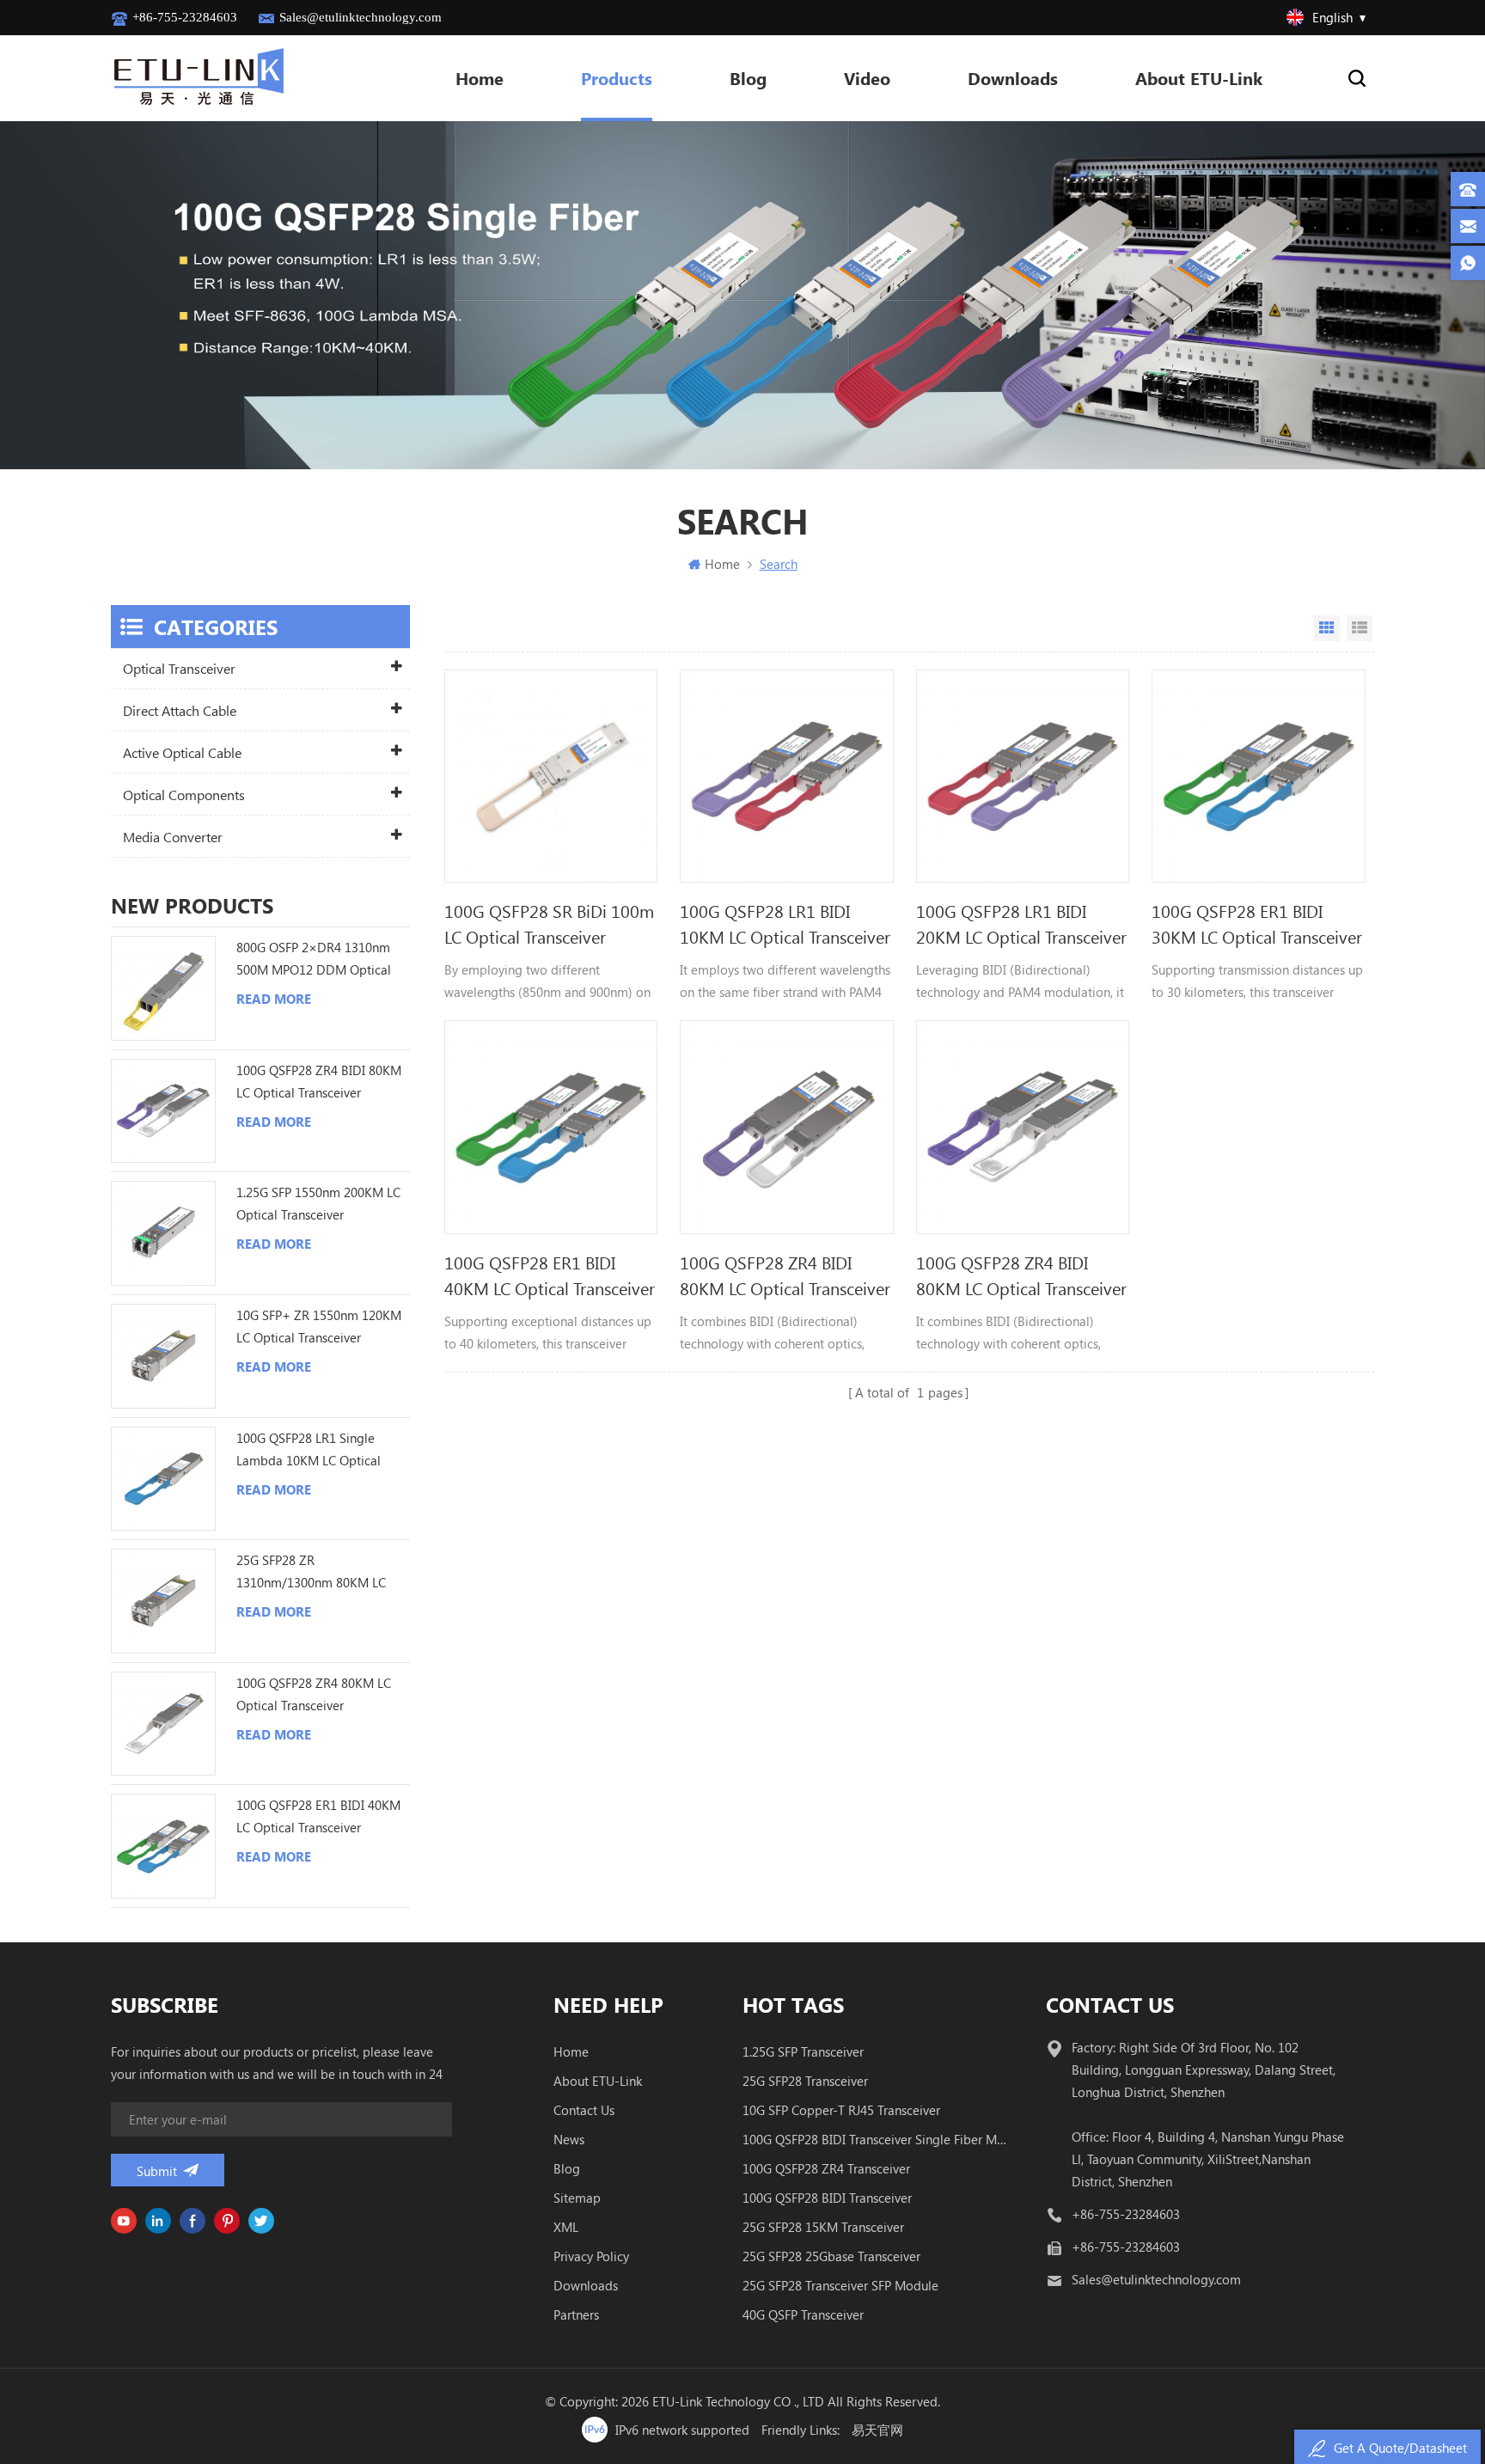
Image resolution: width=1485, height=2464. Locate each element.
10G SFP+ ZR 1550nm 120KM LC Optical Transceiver (319, 1326)
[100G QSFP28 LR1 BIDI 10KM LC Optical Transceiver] (786, 776)
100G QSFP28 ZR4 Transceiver (826, 2168)
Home (480, 78)
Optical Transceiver (179, 668)
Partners (576, 2314)
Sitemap (577, 2198)
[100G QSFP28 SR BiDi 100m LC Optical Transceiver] (551, 776)
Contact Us (584, 2110)
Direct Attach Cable (180, 710)
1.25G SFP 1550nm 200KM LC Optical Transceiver (318, 1203)
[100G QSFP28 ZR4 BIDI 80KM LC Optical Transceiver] (786, 1127)
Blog (748, 78)
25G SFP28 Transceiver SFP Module (840, 2285)
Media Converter (173, 837)
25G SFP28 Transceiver (805, 2081)
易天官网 (877, 2430)
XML (566, 2227)
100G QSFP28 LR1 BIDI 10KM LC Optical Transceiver (785, 923)
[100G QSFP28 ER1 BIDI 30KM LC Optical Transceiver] (1258, 776)
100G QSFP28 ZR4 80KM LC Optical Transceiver (314, 1694)
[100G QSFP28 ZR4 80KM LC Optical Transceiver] (163, 1724)
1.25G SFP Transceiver (803, 2051)
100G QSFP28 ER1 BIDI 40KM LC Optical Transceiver (550, 1275)
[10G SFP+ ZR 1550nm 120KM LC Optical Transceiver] (163, 1356)
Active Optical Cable (182, 752)
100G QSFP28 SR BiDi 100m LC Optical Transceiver (549, 923)
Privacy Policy (591, 2256)
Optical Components (184, 795)
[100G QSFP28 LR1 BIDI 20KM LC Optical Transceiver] (1023, 776)
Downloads (1013, 78)
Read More (274, 999)
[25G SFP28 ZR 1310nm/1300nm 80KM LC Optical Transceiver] (163, 1601)
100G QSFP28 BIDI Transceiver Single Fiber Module (875, 2139)
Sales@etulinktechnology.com (361, 17)
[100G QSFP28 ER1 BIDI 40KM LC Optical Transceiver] (551, 1127)
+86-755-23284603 (185, 17)
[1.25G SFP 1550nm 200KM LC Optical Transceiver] (163, 1233)
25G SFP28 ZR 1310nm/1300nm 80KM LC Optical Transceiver (311, 1572)
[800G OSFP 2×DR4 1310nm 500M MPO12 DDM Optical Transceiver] (163, 988)
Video (867, 78)
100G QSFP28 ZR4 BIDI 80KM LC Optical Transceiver (785, 1275)
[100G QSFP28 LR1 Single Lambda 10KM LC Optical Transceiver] (163, 1479)
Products (617, 78)
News (569, 2139)
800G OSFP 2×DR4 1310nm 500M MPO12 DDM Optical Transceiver (314, 960)
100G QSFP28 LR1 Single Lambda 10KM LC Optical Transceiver (309, 1450)
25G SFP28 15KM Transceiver (823, 2227)
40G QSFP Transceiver (803, 2314)
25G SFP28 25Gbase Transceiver (831, 2256)
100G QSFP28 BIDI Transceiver (827, 2198)
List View (1360, 628)
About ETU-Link (1199, 78)
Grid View (1327, 628)
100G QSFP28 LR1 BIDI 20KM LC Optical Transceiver (1021, 923)
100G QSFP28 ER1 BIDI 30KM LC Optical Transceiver (1257, 923)
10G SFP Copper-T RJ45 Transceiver (841, 2110)
